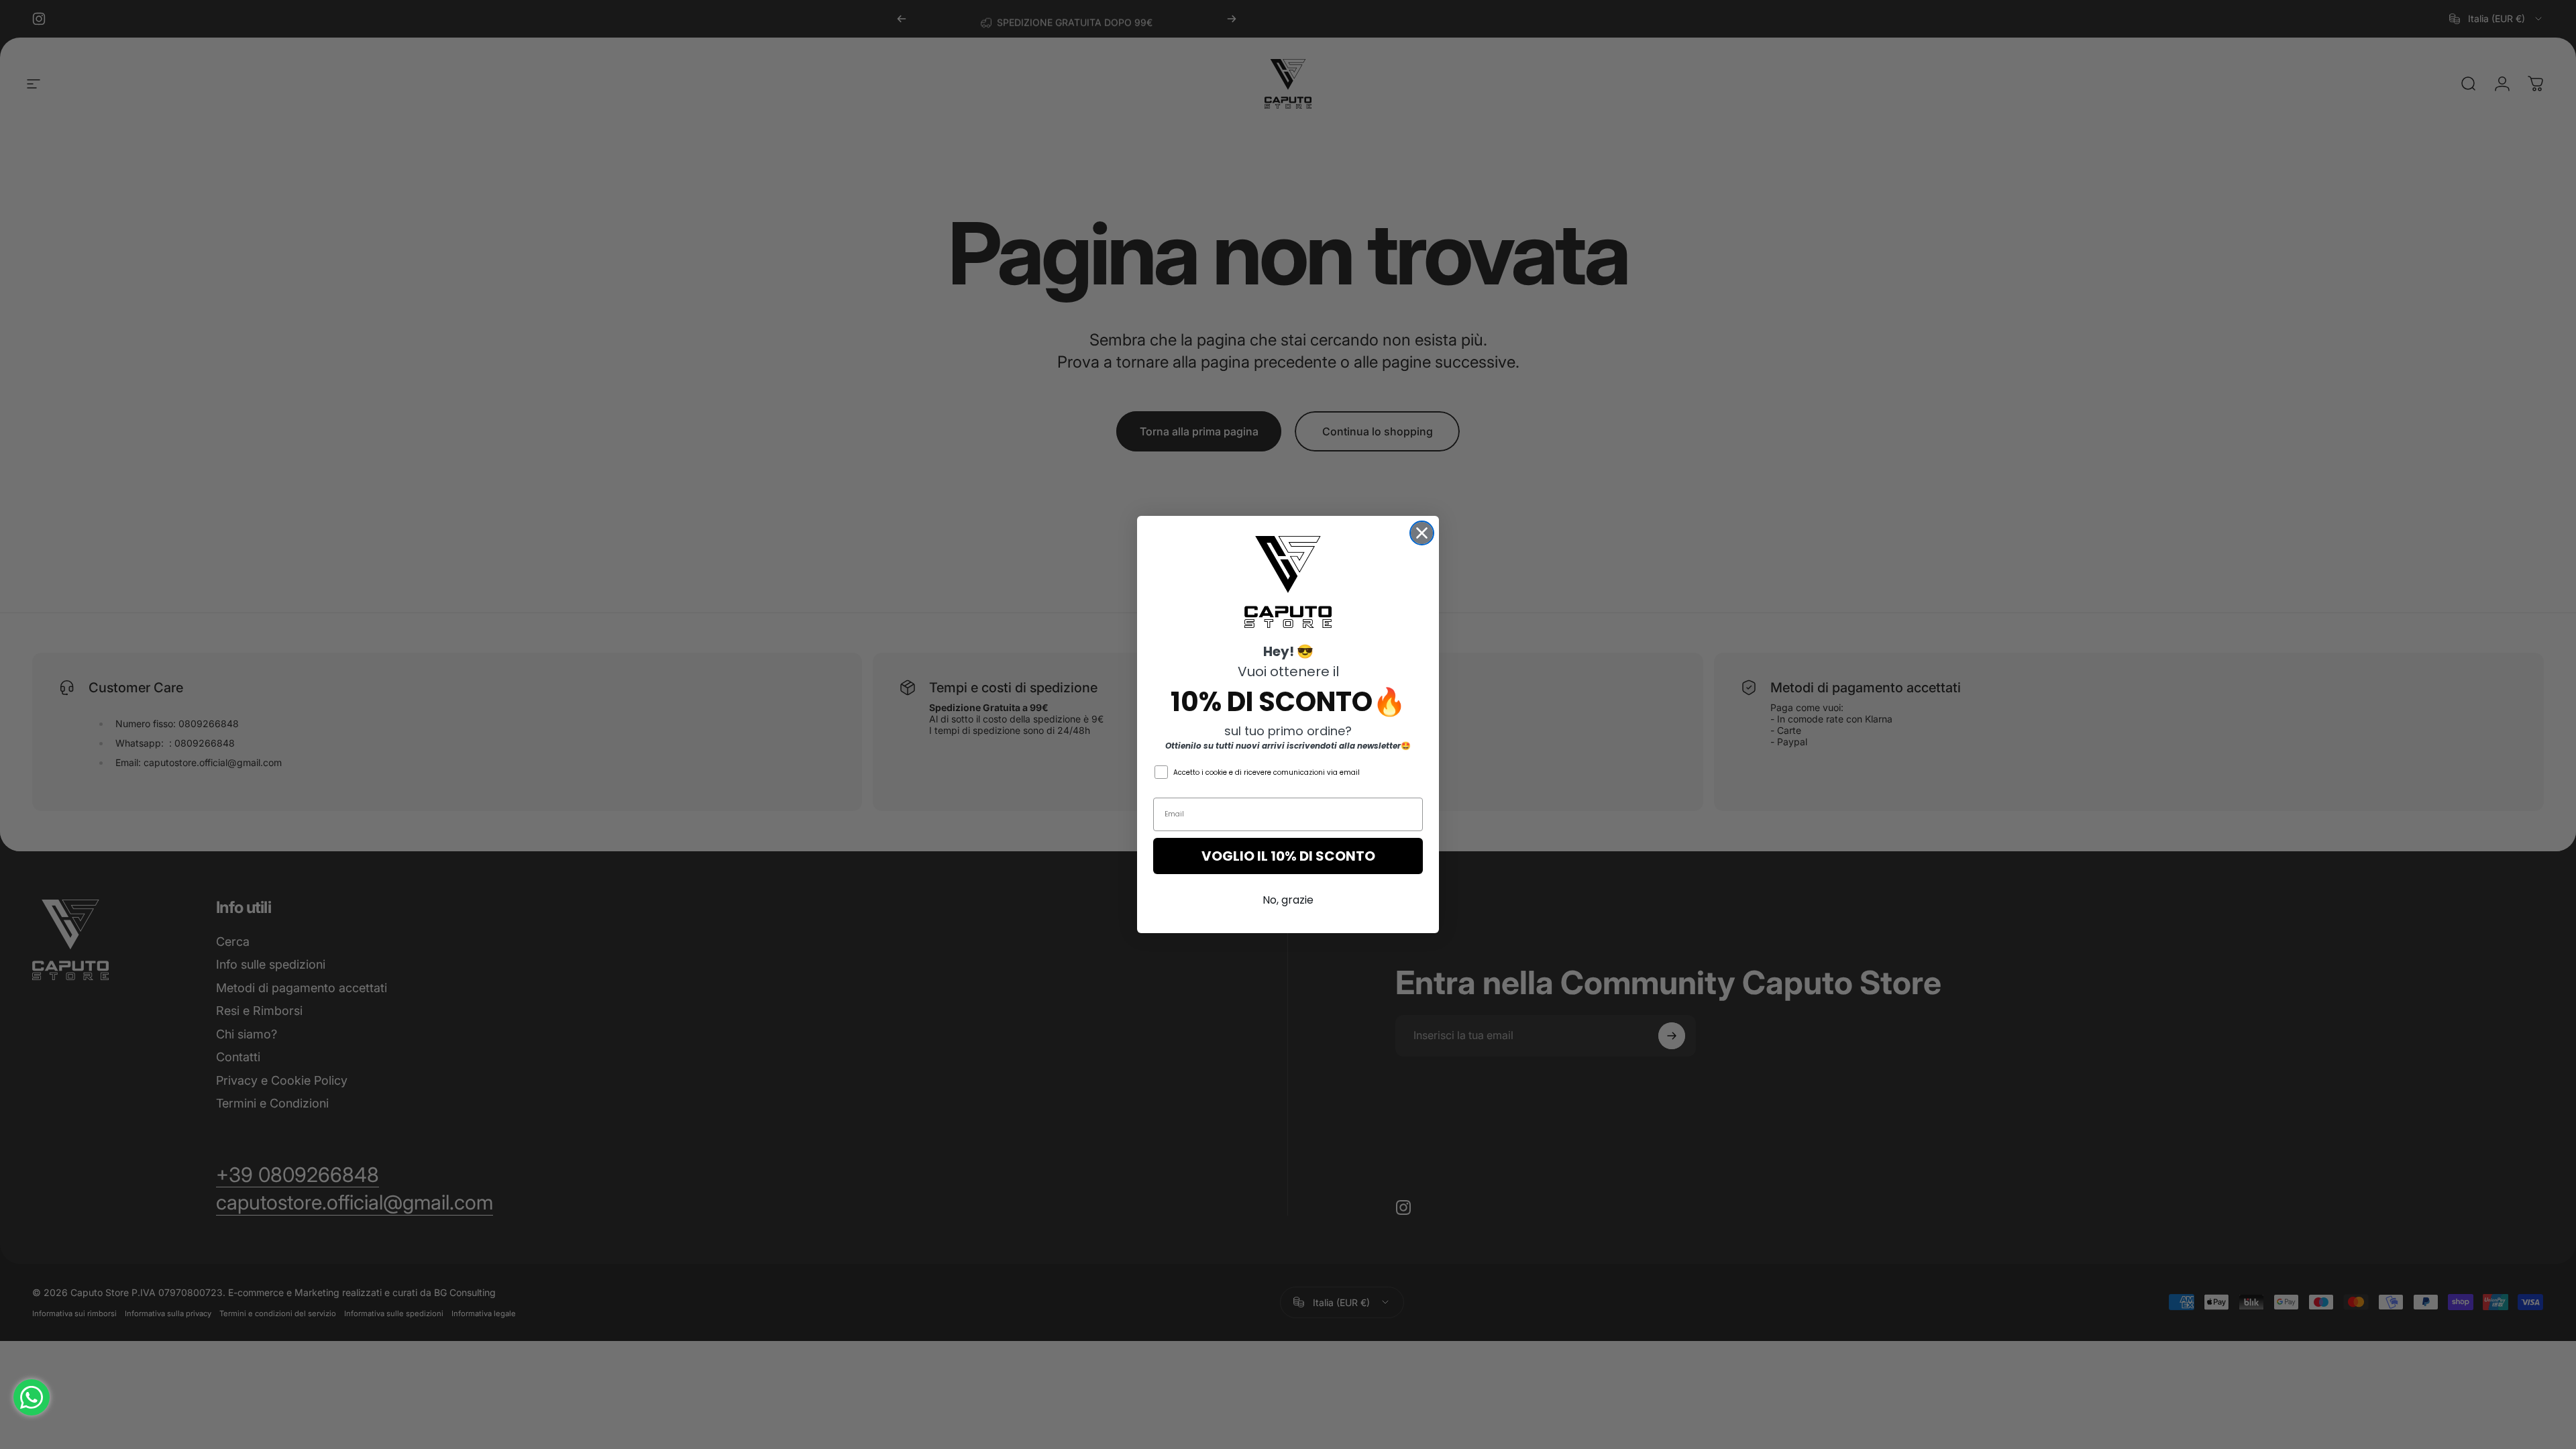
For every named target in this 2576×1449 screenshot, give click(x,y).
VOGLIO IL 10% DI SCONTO (1288, 856)
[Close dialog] (1422, 533)
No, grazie (1288, 900)
